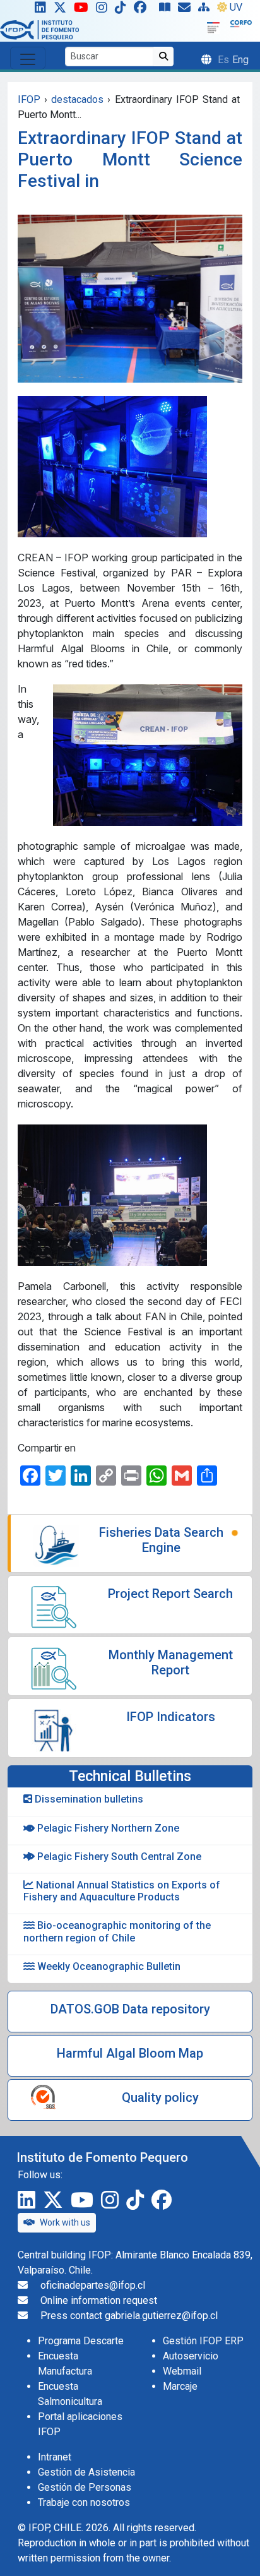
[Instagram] (104, 10)
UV (236, 7)
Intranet (55, 2457)
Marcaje (180, 2386)
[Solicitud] (187, 10)
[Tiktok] (123, 10)
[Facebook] (145, 10)
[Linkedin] (38, 10)
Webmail (182, 2371)
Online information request (99, 2300)
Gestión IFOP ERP (203, 2341)
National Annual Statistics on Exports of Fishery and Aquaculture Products (122, 1891)
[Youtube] (84, 10)
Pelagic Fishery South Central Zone (118, 1857)
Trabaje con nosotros (84, 2502)
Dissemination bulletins (88, 1799)
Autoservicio (191, 2356)
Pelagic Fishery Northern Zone (107, 1828)
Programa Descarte (81, 2341)
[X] (62, 10)
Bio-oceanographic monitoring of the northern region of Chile (117, 1931)
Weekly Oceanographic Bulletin (108, 1966)
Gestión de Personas (85, 2487)
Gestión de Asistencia (86, 2472)
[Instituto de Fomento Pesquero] (39, 29)
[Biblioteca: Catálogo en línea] (167, 10)
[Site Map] (206, 10)
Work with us (65, 2222)
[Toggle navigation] (28, 58)
